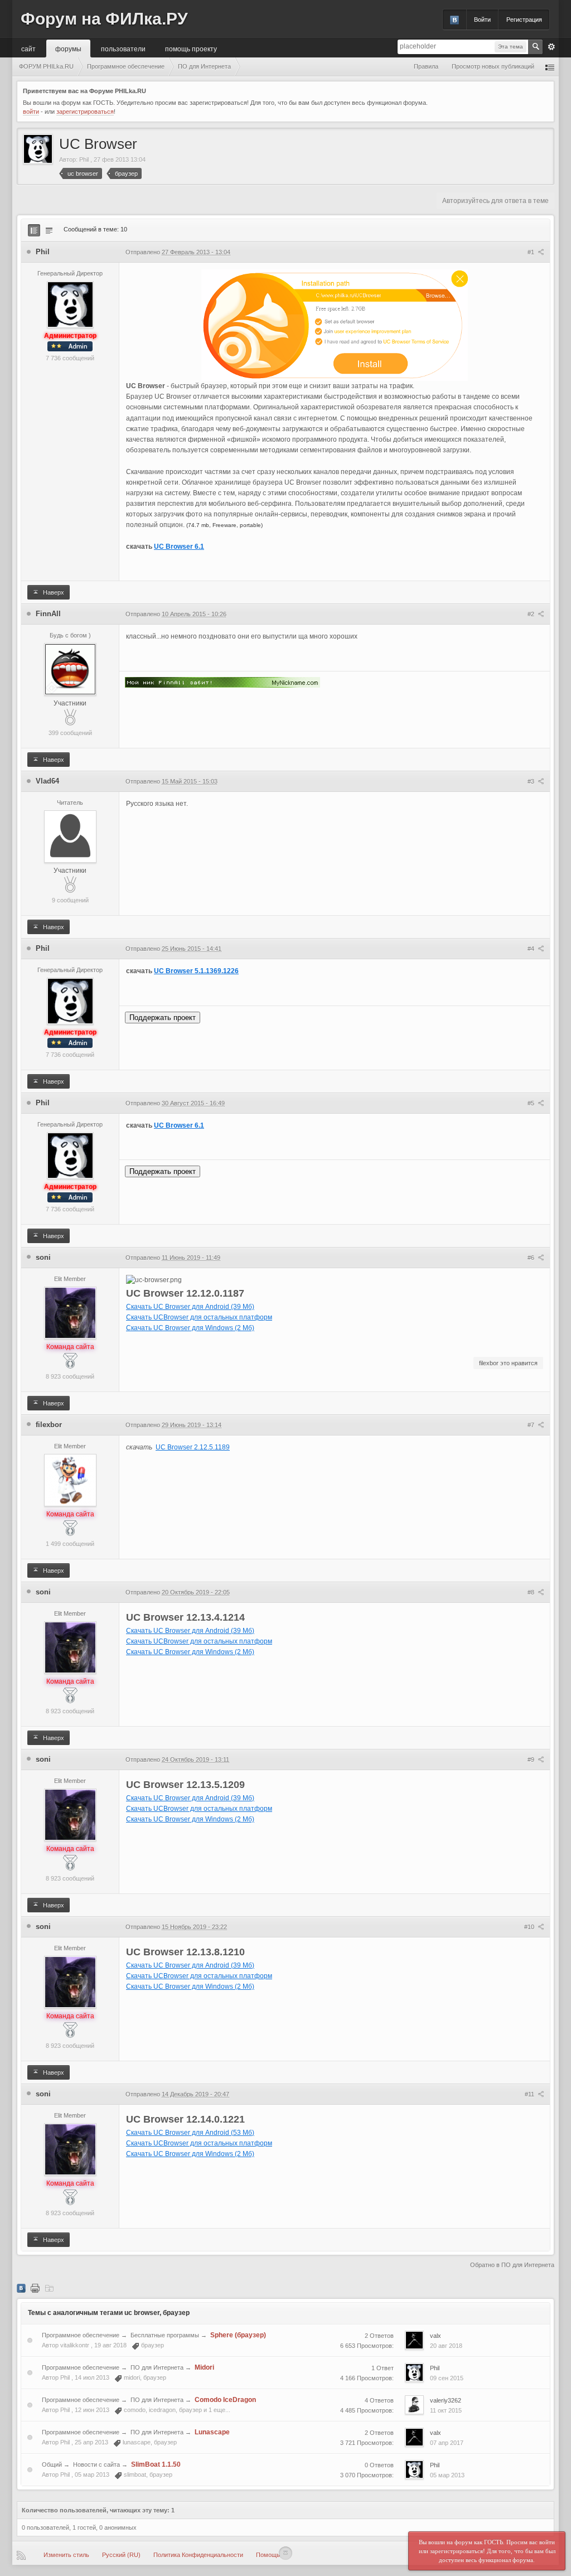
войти (31, 112)
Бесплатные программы (165, 2335)
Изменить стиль (66, 2555)
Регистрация (524, 20)
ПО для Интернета (157, 2367)
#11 (530, 2094)
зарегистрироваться (85, 112)
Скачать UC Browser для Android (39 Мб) (190, 1307)
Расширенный (551, 47)
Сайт (28, 48)
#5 (532, 1103)
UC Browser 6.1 (179, 547)
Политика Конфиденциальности (198, 2555)
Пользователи (123, 48)
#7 (532, 1425)
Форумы (68, 48)
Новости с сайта (96, 2464)
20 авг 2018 (446, 2346)
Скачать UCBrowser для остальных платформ (199, 1317)
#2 (532, 614)
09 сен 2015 (447, 2378)
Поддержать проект (163, 1018)
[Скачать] (49, 2288)
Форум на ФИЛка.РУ (104, 19)
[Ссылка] (222, 682)
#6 (532, 1258)
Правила (426, 66)
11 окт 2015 (446, 2410)
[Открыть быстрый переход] (550, 67)
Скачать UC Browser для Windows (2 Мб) (190, 1328)
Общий (52, 2464)
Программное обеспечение (81, 2335)
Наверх (53, 592)
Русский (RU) (121, 2555)
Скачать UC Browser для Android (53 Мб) (190, 2133)
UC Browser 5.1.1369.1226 (196, 971)
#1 (532, 252)
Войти (482, 20)
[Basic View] (49, 230)
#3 (532, 781)
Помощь (268, 2555)
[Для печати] (35, 2288)
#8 (532, 1592)
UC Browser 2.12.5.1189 (193, 1447)
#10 (530, 1927)
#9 (532, 1760)
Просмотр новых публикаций (493, 66)
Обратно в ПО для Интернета (512, 2265)
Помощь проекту (191, 48)
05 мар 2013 (447, 2475)
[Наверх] (285, 2553)
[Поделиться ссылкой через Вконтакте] (21, 2288)
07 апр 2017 (447, 2443)
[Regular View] (34, 230)
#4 (532, 949)
